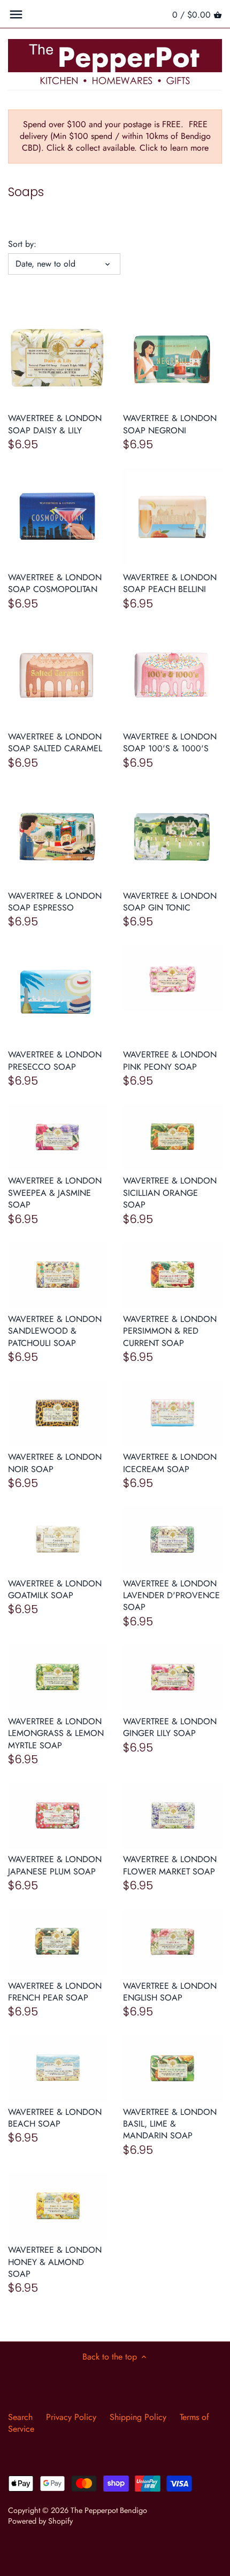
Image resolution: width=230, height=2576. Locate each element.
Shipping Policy (138, 2417)
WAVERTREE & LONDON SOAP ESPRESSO (55, 902)
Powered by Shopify (40, 2521)
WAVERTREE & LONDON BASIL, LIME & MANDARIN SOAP (170, 2124)
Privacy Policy (71, 2417)
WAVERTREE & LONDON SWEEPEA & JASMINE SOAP (55, 1193)
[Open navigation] (16, 14)
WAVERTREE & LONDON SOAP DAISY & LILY (55, 424)
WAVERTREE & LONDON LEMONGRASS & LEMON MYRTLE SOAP (56, 1733)
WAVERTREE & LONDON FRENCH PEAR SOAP (55, 1992)
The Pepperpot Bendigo (109, 2510)
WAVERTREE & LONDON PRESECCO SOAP (55, 1060)
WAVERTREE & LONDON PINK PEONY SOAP (170, 1060)
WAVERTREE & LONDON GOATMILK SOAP (55, 1589)
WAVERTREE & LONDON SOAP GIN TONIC (170, 902)
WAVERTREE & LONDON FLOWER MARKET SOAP (170, 1865)
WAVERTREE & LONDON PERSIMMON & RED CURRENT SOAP (170, 1331)
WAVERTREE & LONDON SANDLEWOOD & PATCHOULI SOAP (55, 1331)
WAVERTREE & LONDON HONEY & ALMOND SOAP (55, 2262)
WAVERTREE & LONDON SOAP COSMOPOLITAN (55, 583)
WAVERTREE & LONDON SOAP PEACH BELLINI (170, 583)
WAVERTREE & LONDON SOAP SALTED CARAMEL (55, 742)
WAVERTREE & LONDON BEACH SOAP (55, 2118)
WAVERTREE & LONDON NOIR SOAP (55, 1463)
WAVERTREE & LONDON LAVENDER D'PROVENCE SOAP (171, 1596)
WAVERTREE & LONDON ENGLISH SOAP (170, 1992)
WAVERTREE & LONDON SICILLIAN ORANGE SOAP (170, 1193)
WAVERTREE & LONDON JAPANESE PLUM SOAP (55, 1865)
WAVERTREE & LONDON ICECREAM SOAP (170, 1463)
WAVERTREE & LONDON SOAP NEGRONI (170, 424)
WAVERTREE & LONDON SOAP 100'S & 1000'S (170, 742)
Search (20, 2417)
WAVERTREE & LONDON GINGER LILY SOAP (170, 1727)
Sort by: (22, 244)
